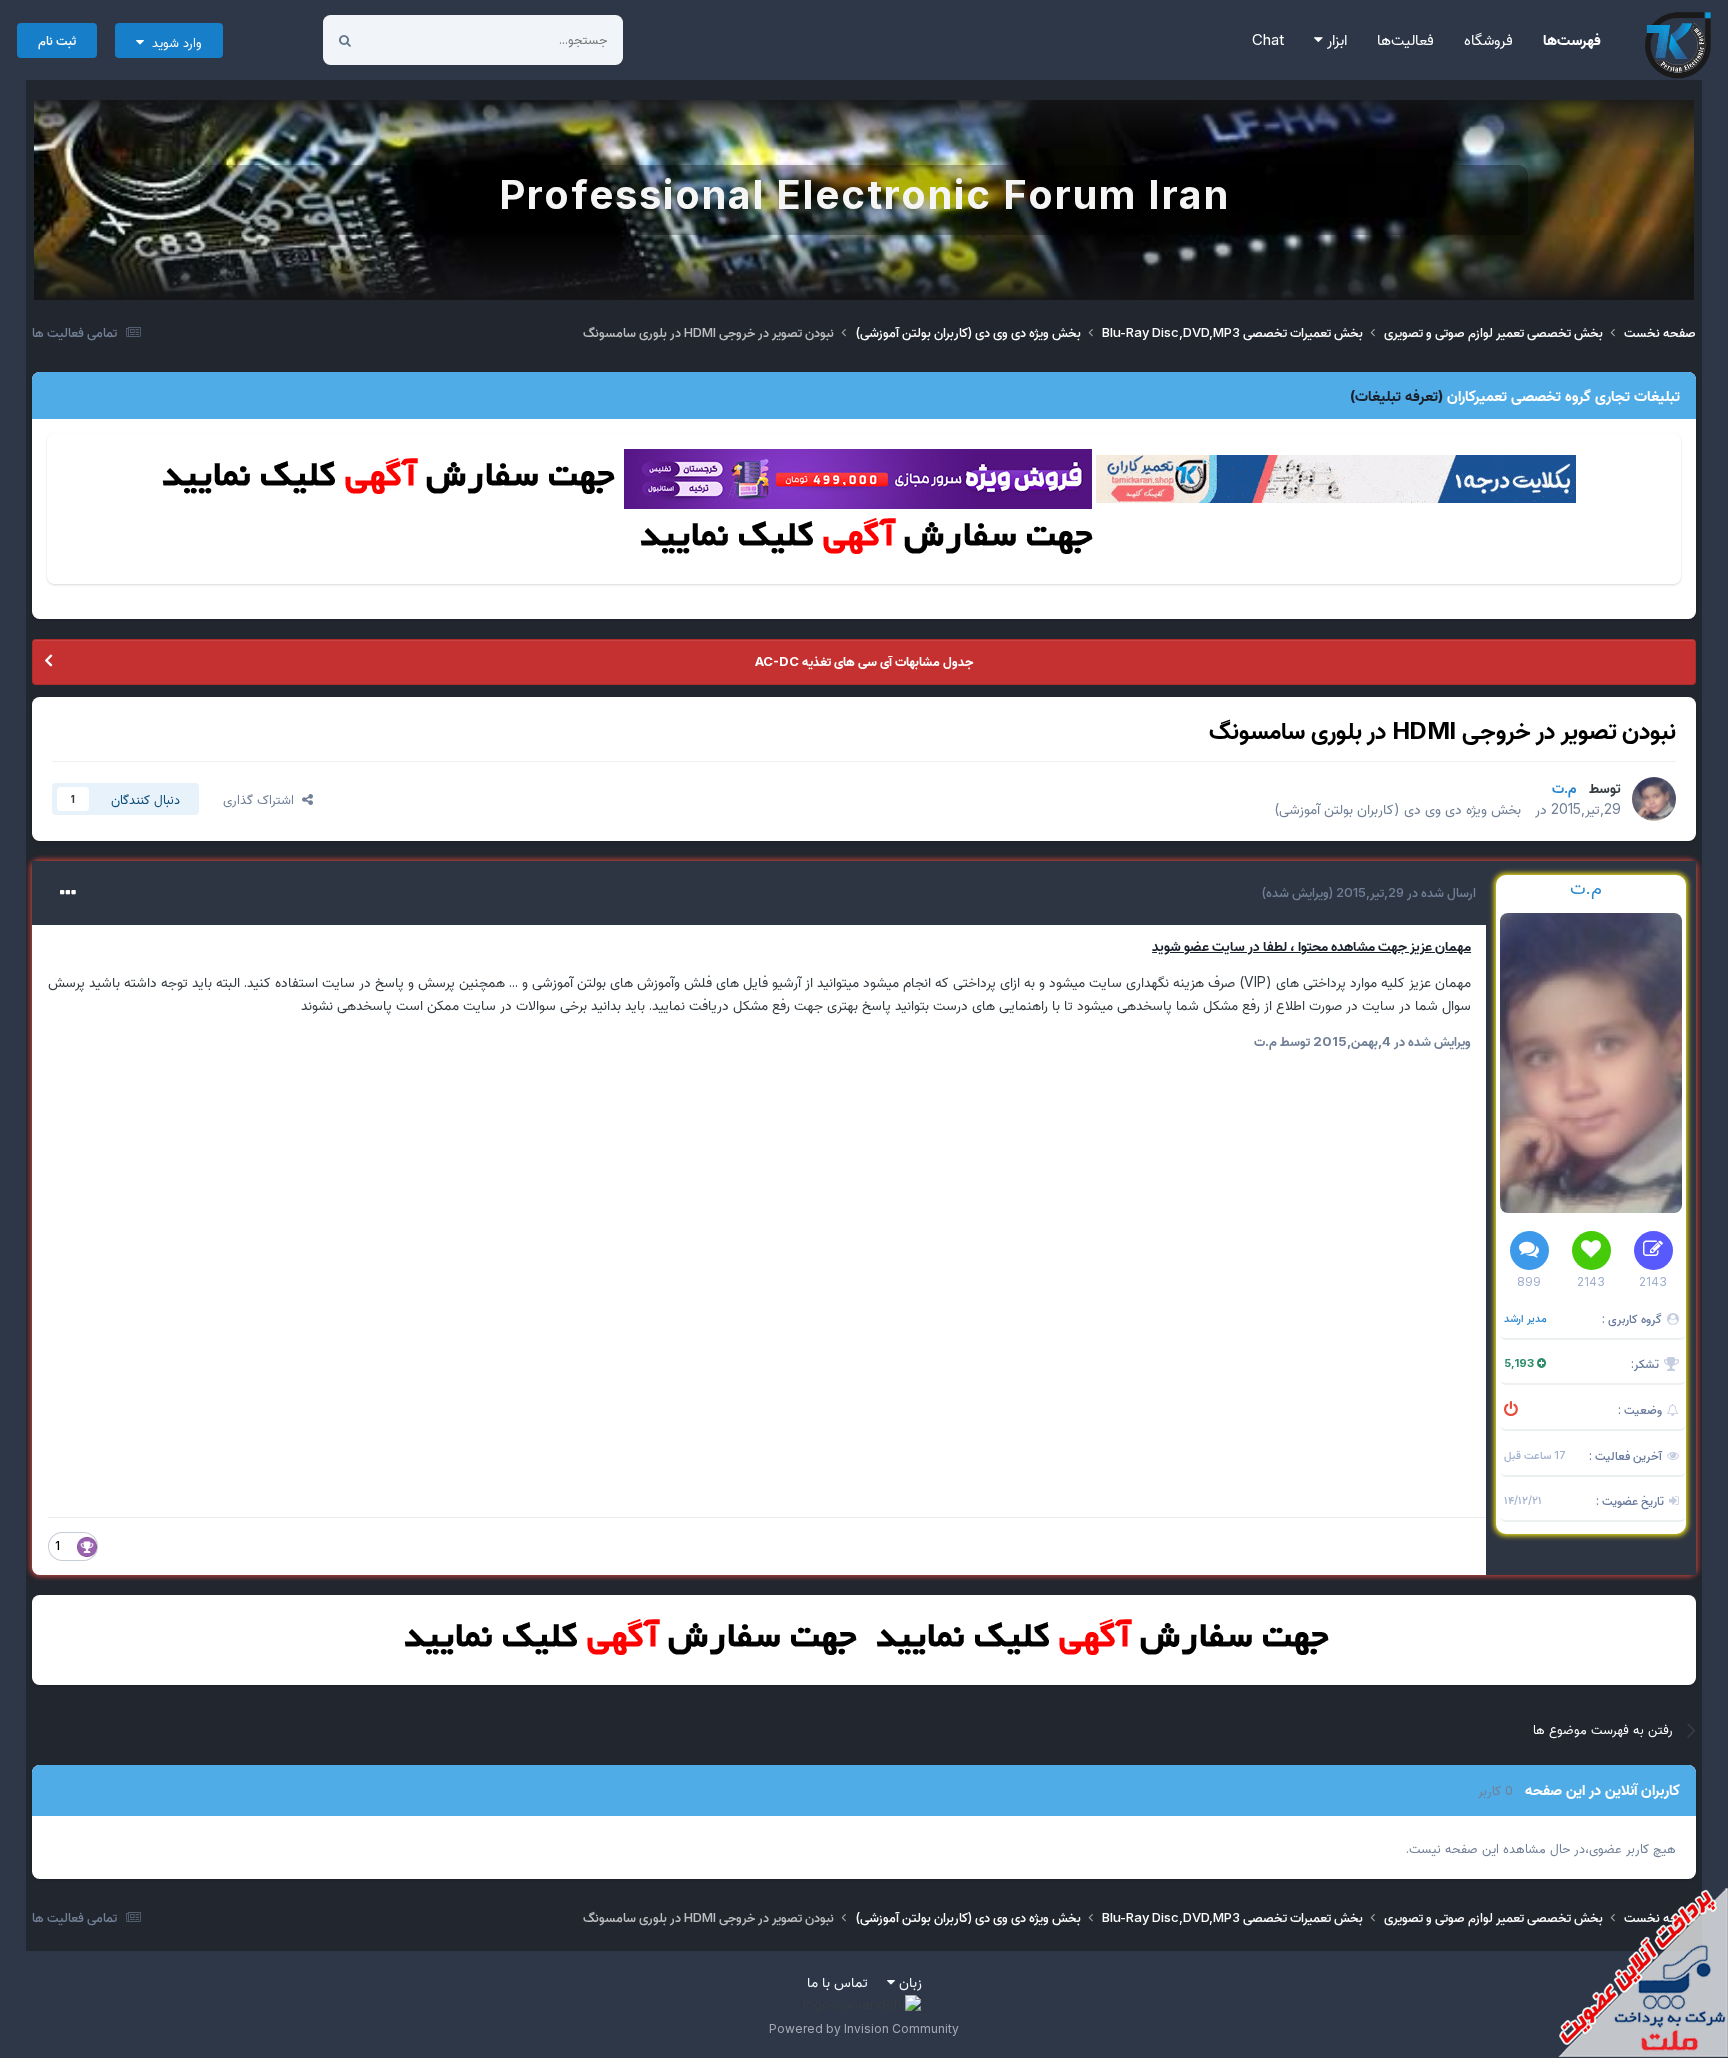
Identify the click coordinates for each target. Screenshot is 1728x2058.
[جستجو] (345, 40)
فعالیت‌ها (1405, 39)
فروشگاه (1488, 39)
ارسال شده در (1404, 892)
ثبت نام (57, 40)
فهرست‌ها (1572, 39)
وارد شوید (173, 42)
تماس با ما (837, 1981)
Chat (1268, 39)
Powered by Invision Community (864, 2028)
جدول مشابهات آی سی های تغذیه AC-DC (864, 661)
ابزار (1335, 39)
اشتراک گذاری (262, 799)
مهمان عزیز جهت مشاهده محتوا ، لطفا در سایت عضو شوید (1311, 945)
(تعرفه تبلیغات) (1396, 395)
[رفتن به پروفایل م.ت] (1654, 799)
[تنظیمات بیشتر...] (68, 893)
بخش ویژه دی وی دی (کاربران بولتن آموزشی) (1397, 808)
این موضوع (420, 39)
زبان (908, 1981)
